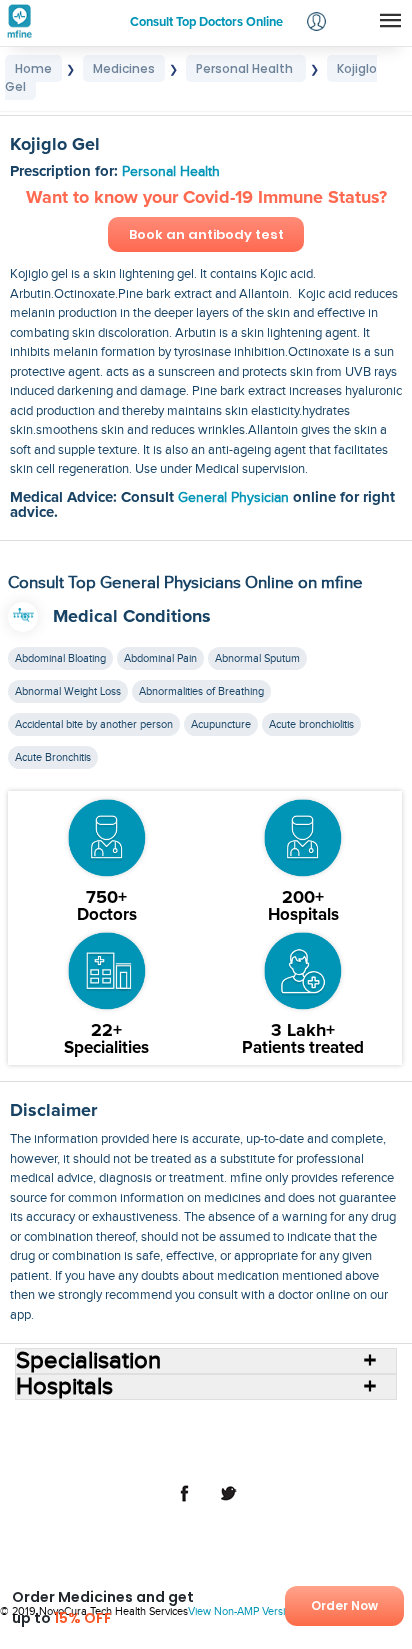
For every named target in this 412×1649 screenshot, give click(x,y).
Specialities (339, 1423)
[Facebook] (184, 1504)
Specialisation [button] (88, 1361)
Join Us (356, 1439)
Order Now (344, 1605)
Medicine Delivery (232, 1439)
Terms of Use (130, 1455)
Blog (309, 1439)
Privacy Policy (219, 1455)
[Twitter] (228, 1504)
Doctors (271, 1423)
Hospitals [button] (64, 1387)
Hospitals (210, 1423)
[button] (316, 23)
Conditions (65, 1439)
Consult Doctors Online (105, 1423)
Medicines (139, 1439)
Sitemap (294, 1455)
